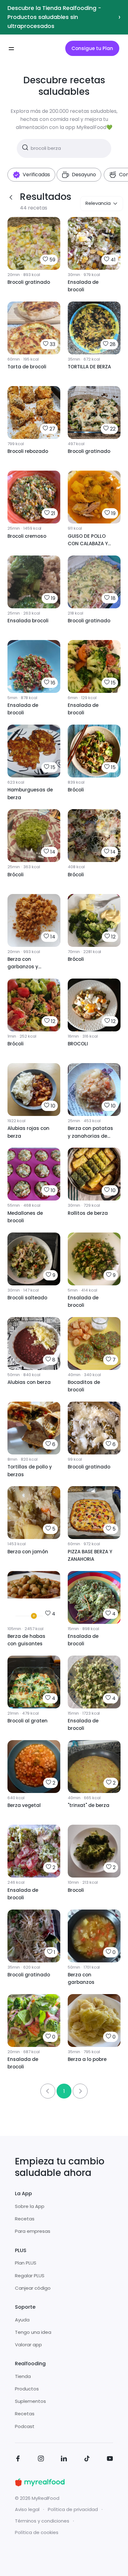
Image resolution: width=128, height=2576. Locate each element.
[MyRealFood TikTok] (87, 2460)
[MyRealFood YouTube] (110, 2460)
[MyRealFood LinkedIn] (64, 2460)
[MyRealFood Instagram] (41, 2460)
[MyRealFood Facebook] (18, 2460)
